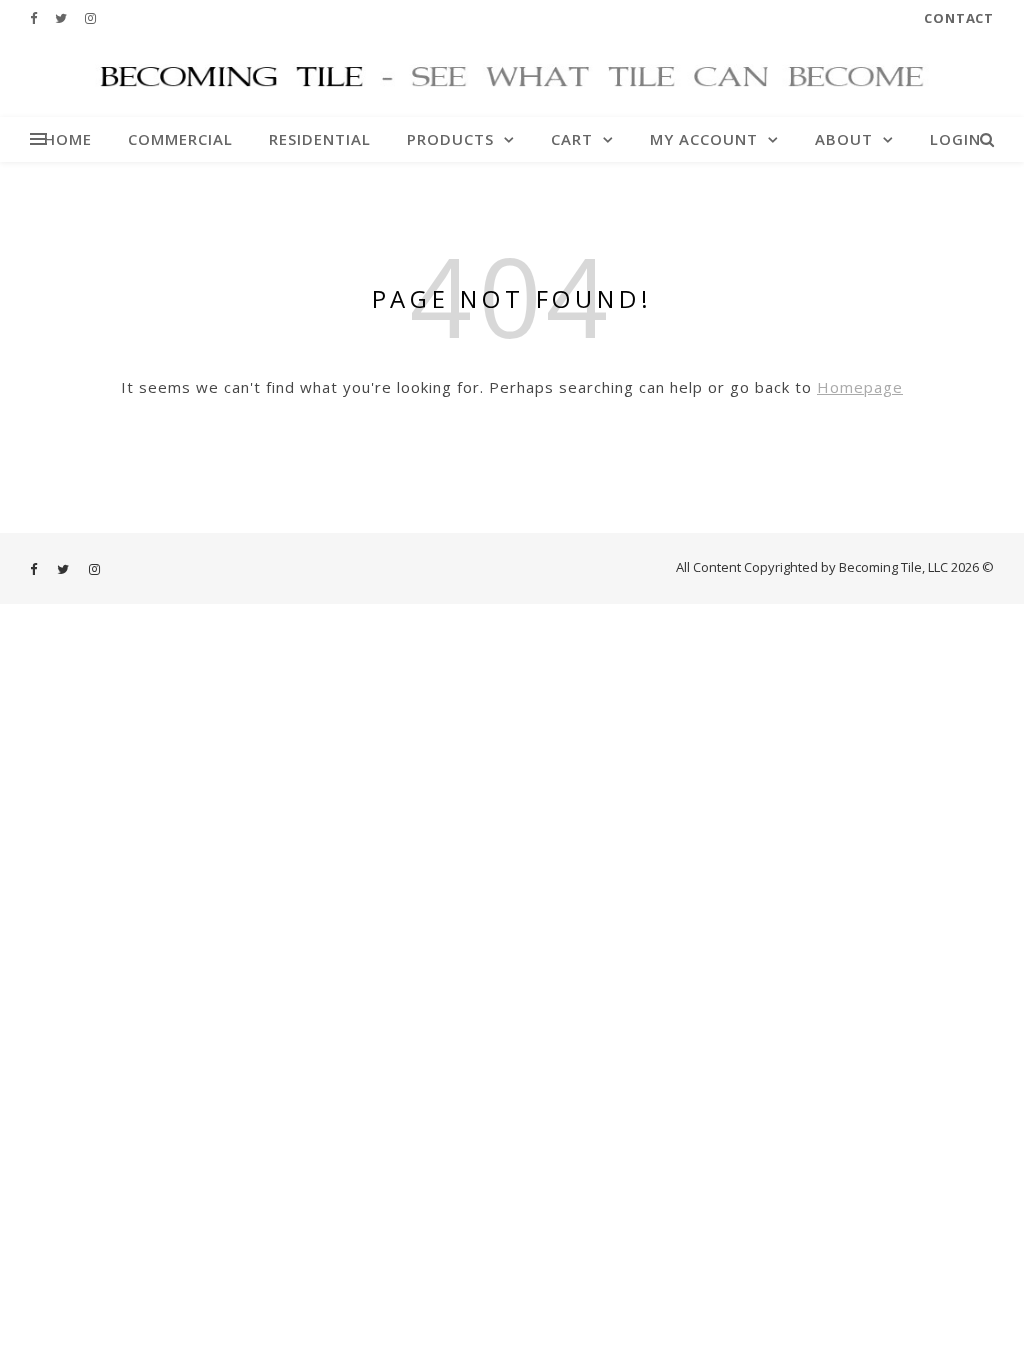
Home (68, 139)
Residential (320, 139)
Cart (572, 139)
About (844, 139)
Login (955, 139)
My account (704, 139)
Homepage (860, 387)
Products (450, 139)
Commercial (180, 139)
